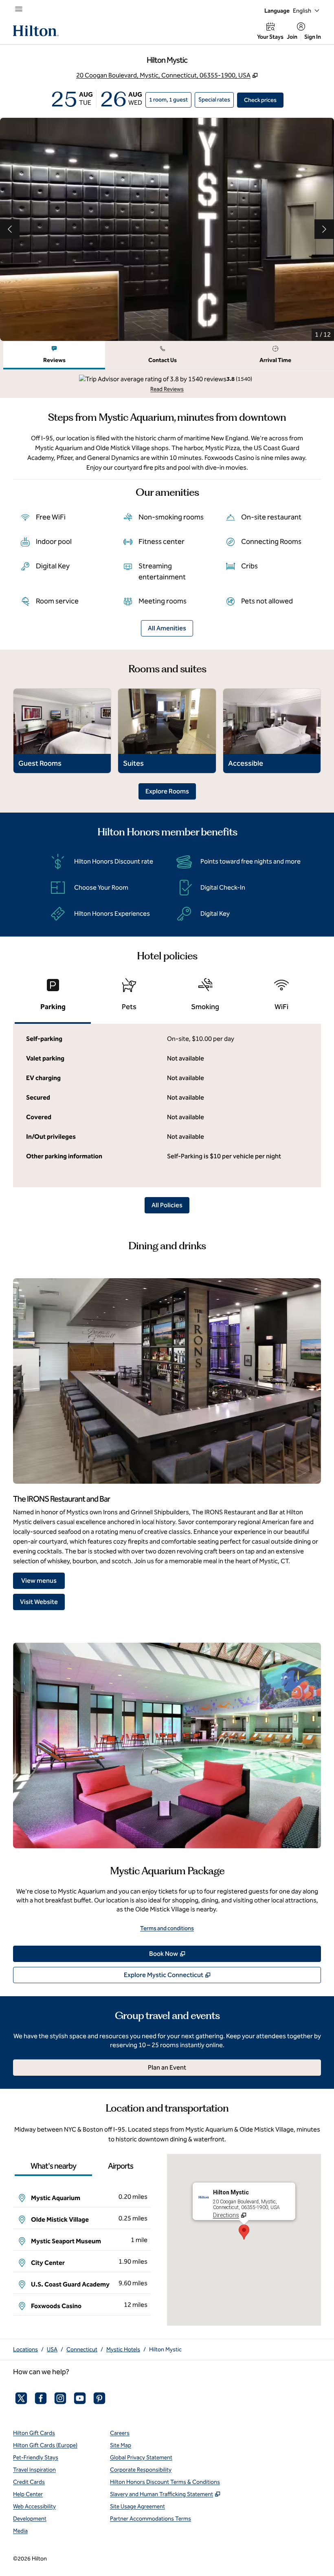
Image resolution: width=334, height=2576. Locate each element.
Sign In (313, 37)
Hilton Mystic (165, 2350)
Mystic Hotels (123, 2350)
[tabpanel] (167, 384)
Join (292, 37)
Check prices (264, 100)
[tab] (54, 355)
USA (52, 2350)
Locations (25, 2350)
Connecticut (82, 2350)
